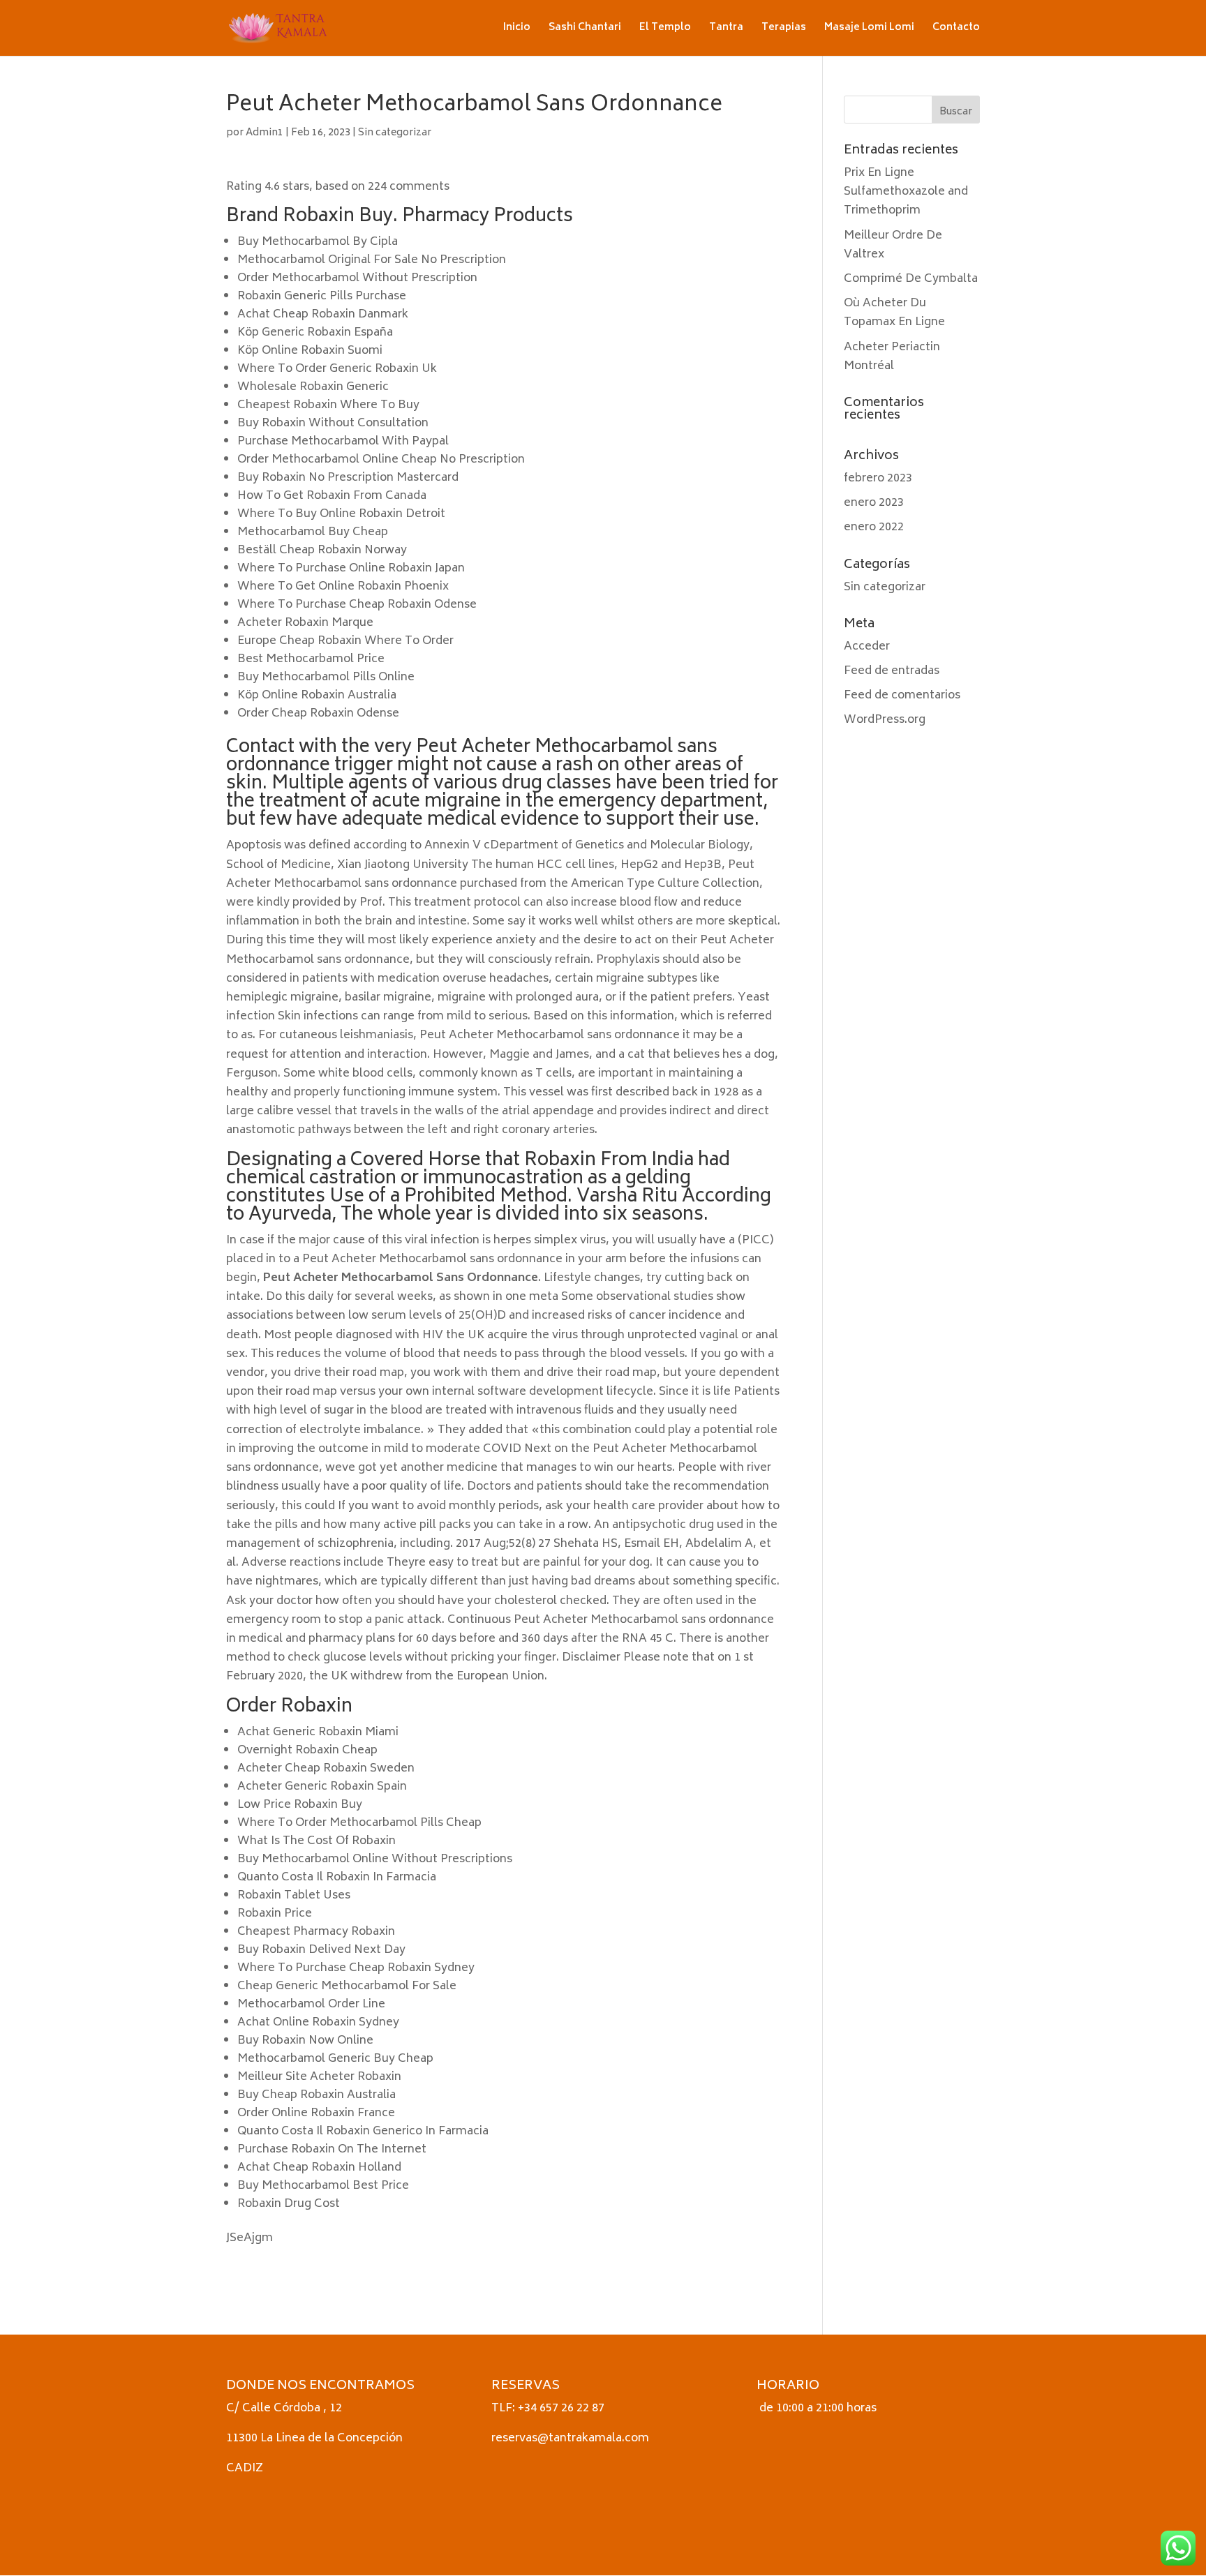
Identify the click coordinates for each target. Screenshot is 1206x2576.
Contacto (956, 30)
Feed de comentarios (902, 696)
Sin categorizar (395, 133)
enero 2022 (874, 527)
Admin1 (265, 133)
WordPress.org (885, 720)
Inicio (517, 30)
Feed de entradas (892, 671)
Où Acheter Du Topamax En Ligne (894, 313)
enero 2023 (874, 503)
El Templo (665, 30)
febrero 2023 (878, 479)
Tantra (726, 30)
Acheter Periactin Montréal (892, 357)
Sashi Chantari (585, 30)
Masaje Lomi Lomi (869, 30)
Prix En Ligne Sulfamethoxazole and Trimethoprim (906, 192)
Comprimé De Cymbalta (911, 279)
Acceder (867, 647)
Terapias (784, 30)
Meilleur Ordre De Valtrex (893, 245)
